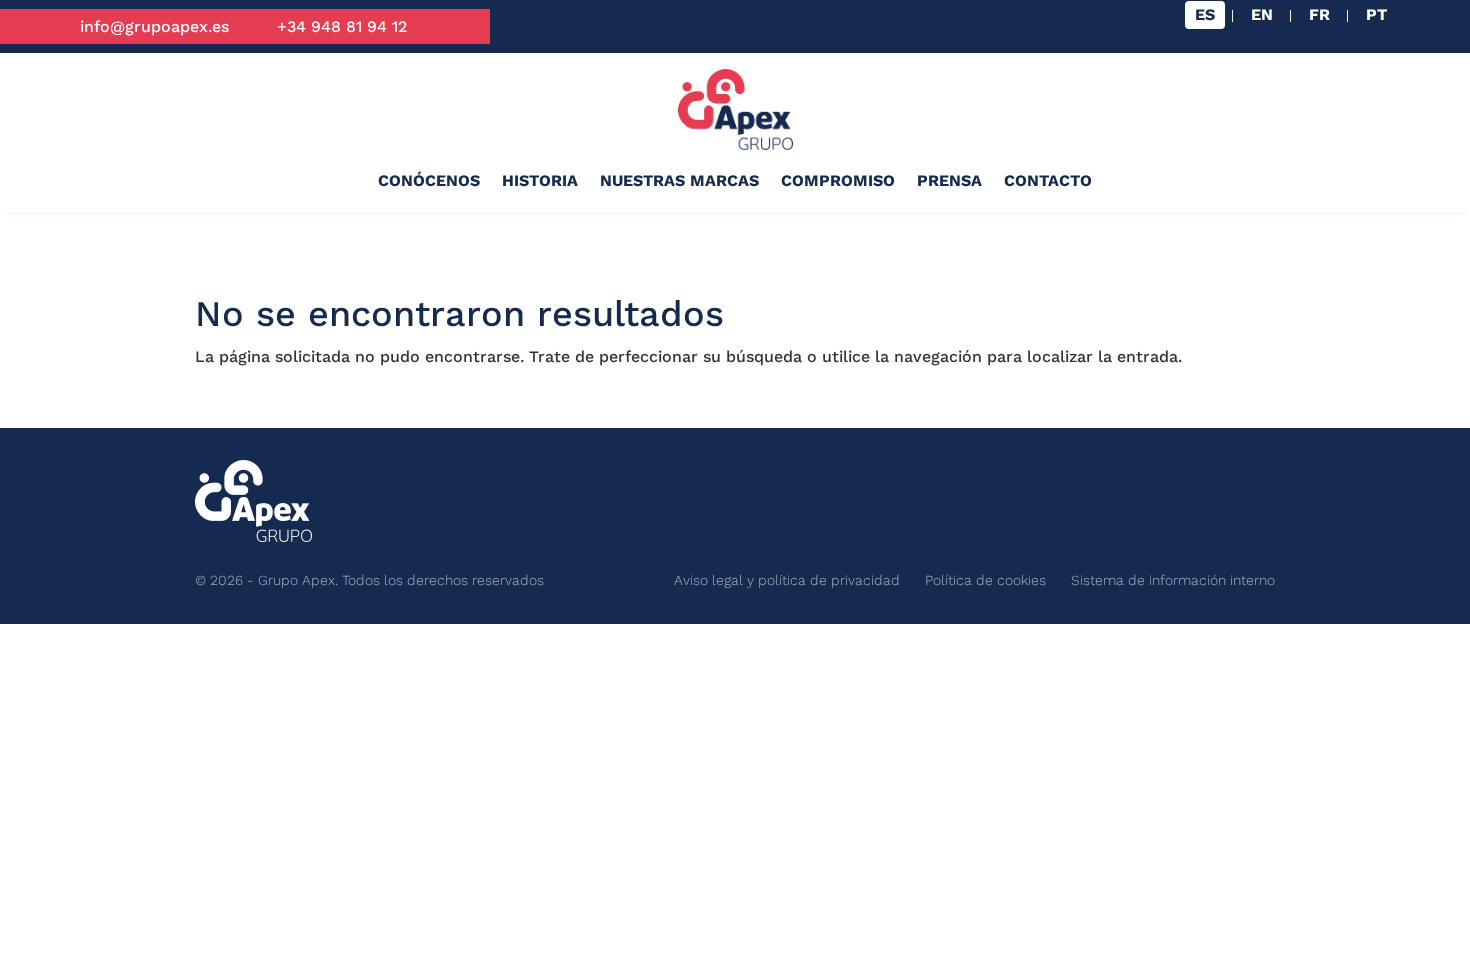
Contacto (1048, 180)
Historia (540, 180)
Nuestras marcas (679, 180)
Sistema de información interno (1173, 580)
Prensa (949, 180)
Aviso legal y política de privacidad (787, 580)
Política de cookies (985, 580)
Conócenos (429, 180)
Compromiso (838, 180)
